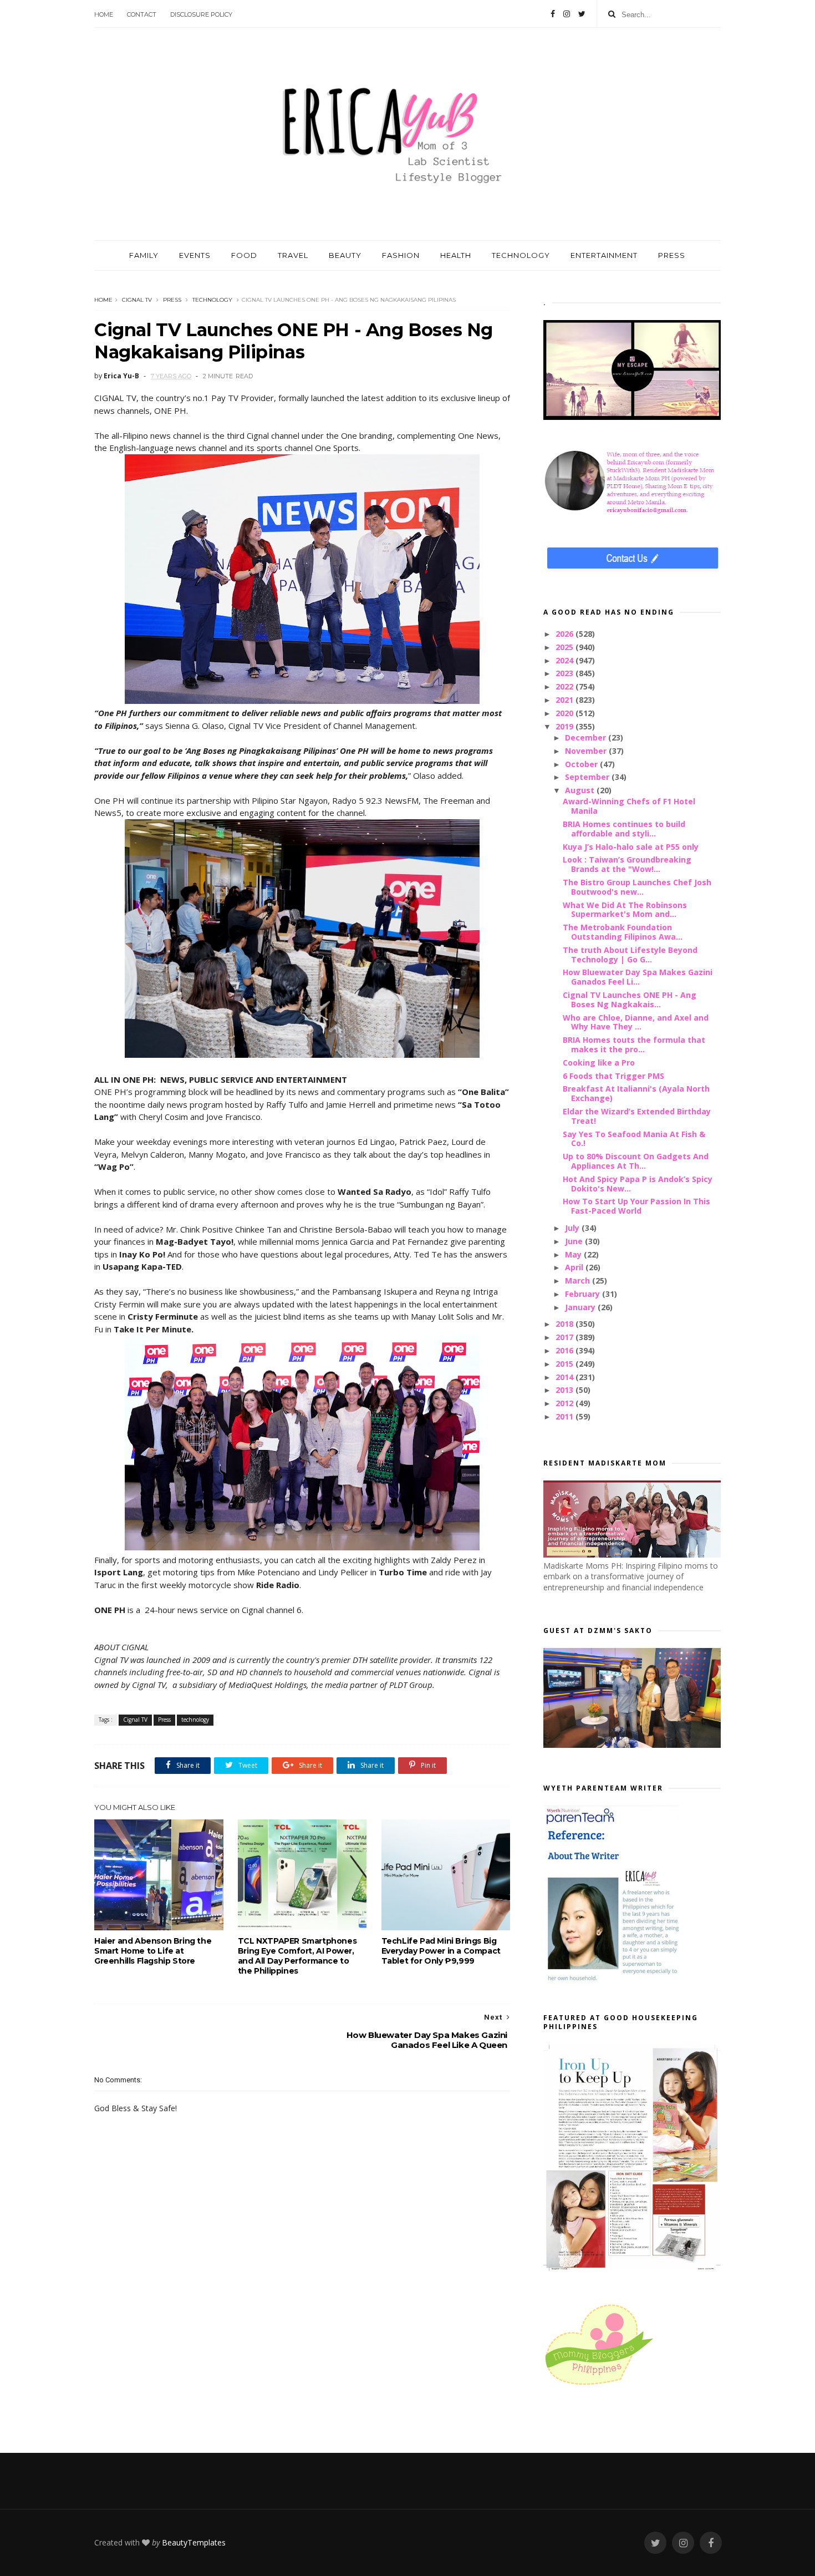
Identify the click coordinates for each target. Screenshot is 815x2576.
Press (172, 300)
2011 (566, 1416)
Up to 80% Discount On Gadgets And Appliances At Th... (636, 1161)
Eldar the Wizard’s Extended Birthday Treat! (637, 1116)
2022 (566, 686)
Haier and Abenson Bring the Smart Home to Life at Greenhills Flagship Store (153, 1951)
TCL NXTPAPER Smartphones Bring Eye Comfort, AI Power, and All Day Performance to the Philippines (297, 1956)
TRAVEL (293, 255)
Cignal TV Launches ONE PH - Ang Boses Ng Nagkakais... (630, 1000)
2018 (566, 1324)
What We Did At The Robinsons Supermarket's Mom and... (625, 910)
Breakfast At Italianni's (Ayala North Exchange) (636, 1093)
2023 (566, 673)
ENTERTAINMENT (604, 255)
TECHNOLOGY (521, 255)
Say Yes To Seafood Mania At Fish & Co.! (634, 1139)
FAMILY (144, 255)
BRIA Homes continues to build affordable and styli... (624, 829)
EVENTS (195, 255)
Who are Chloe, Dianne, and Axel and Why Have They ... (636, 1022)
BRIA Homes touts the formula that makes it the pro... (634, 1044)
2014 (566, 1377)
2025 (566, 647)
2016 (566, 1350)
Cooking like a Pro (599, 1063)
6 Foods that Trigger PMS (613, 1076)
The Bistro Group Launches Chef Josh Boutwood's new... (637, 887)
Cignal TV (137, 300)
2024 (566, 660)
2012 (566, 1403)
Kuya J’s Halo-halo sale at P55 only (631, 847)
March (579, 1281)
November (587, 751)
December (587, 737)
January (581, 1307)
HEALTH (456, 255)
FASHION (401, 255)
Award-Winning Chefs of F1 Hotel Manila (629, 806)
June (575, 1241)
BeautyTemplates (194, 2542)
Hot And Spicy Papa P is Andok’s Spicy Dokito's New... (638, 1184)
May (574, 1254)
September (588, 777)
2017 (566, 1337)
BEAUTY (345, 255)
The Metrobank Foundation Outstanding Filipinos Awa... (623, 932)
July (573, 1228)
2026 (566, 634)
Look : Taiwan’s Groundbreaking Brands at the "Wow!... (627, 864)
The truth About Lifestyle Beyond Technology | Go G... (630, 955)
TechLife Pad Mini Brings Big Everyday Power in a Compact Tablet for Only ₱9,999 (441, 1951)
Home (104, 14)
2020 (566, 713)
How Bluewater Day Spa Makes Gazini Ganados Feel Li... (638, 977)
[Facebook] (553, 14)
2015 (566, 1364)
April (575, 1267)
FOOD (244, 255)
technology (212, 300)
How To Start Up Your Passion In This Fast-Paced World (636, 1206)
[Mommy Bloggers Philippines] (599, 2386)
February (584, 1294)
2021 (566, 700)
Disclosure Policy (201, 14)
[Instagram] (567, 14)
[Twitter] (582, 14)
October (582, 764)
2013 (566, 1390)
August (581, 790)
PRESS (672, 255)
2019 (566, 726)
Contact (142, 14)
